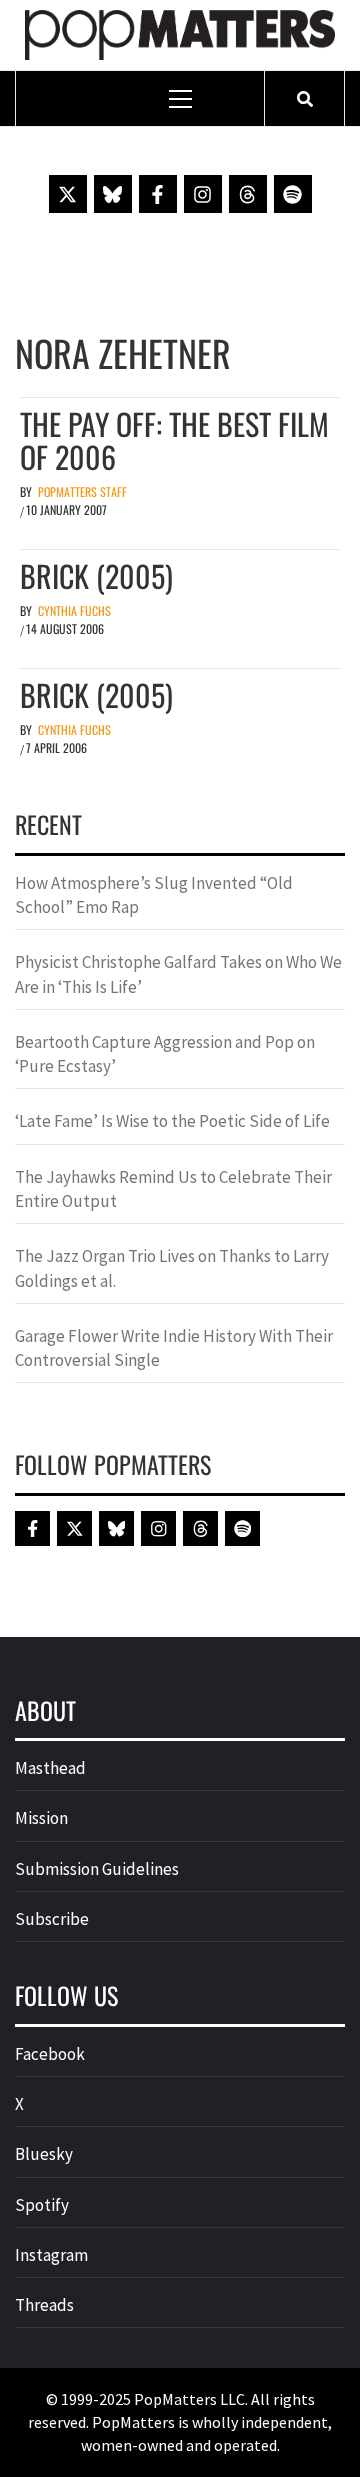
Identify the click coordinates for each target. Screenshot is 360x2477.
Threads (44, 2305)
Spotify (42, 2205)
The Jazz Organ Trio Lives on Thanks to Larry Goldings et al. (172, 1268)
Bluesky (44, 2154)
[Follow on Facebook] (158, 194)
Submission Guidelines (97, 1869)
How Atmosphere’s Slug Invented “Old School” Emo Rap (154, 895)
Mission (41, 1818)
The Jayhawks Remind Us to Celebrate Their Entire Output (173, 1189)
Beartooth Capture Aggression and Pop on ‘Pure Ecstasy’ (165, 1054)
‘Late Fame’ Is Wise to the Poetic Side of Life (172, 1121)
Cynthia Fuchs (74, 610)
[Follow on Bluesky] (113, 194)
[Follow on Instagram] (203, 194)
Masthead (50, 1768)
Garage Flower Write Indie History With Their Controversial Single (174, 1348)
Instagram (51, 2255)
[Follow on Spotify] (293, 194)
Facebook (50, 2054)
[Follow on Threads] (248, 194)
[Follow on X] (68, 194)
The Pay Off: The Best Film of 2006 (174, 440)
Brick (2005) (96, 575)
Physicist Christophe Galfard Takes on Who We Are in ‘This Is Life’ (178, 974)
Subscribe (52, 1919)
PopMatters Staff (82, 491)
